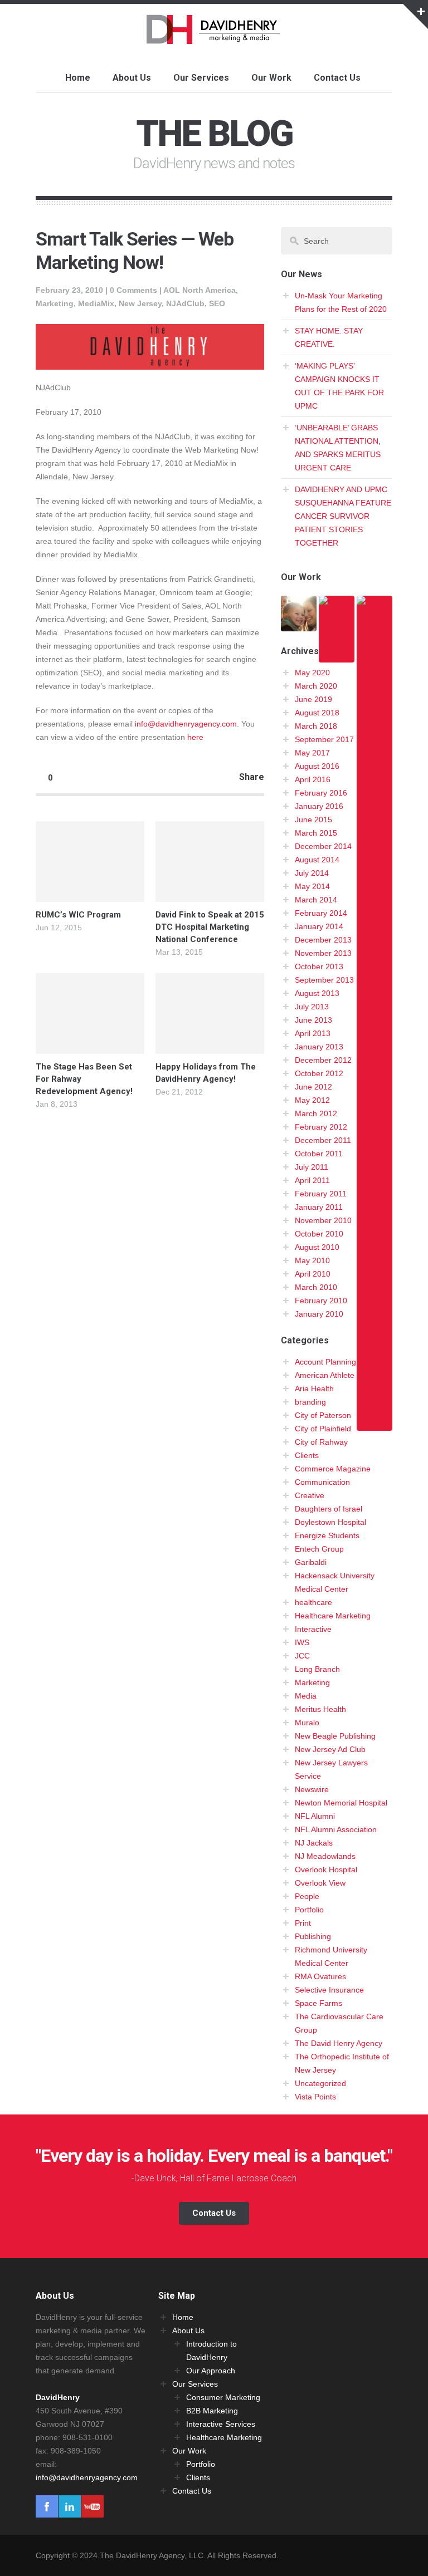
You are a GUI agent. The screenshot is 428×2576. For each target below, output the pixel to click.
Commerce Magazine (333, 1469)
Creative (310, 1495)
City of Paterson (323, 1415)
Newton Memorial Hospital (341, 1803)
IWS (302, 1642)
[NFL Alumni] (374, 1424)
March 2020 (316, 686)
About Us (132, 78)
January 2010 (319, 1314)
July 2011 (312, 1167)
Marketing (55, 303)
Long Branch (317, 1669)
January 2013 (319, 1047)
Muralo (307, 1723)
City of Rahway (321, 1442)
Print (303, 1923)
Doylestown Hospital (330, 1522)
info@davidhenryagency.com (186, 724)
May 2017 (312, 753)
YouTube (93, 2506)
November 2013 (323, 953)
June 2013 (313, 1020)
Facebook (47, 2506)
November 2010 (323, 1220)
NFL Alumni (315, 1816)
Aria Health (314, 1388)
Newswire (312, 1789)
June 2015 (313, 820)
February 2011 (321, 1194)
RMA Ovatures (320, 1976)
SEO (217, 303)
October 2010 (319, 1234)
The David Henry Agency (339, 2043)
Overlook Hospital (326, 1870)
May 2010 (312, 1260)
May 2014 (312, 886)
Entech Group (319, 1549)
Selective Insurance (329, 1990)
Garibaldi (311, 1562)
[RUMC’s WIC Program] (90, 862)
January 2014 (319, 926)
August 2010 (317, 1247)
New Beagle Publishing (335, 1736)
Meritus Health (320, 1709)
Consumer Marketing (223, 2397)
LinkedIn (70, 2506)
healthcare (313, 1602)
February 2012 (321, 1127)
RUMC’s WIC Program (78, 915)
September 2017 (324, 739)
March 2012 (316, 1113)
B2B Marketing (212, 2411)
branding (310, 1402)
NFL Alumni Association (336, 1829)
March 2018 (316, 726)
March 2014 (316, 900)
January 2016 (319, 806)
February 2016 (321, 793)
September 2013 (324, 980)
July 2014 (312, 873)
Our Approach (211, 2371)
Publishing (313, 1936)
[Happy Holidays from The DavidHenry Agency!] (210, 1014)
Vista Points (315, 2097)
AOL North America (200, 290)
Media (306, 1696)
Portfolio (309, 1910)
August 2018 (317, 713)
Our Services (201, 78)
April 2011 (312, 1180)
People (307, 1896)
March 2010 (316, 1287)
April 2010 (313, 1274)
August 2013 (317, 993)
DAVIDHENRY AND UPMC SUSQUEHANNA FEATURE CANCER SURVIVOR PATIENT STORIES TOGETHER (343, 516)
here (195, 737)
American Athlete (325, 1375)
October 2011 (319, 1154)
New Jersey (140, 303)
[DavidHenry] (214, 37)
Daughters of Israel (329, 1509)
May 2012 (312, 1100)
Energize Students (327, 1535)
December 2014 (323, 846)
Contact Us (337, 78)
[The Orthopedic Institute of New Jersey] (337, 656)
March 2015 (316, 833)
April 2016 (313, 779)
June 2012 (313, 1087)
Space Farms (318, 2003)
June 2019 (313, 699)
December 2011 (323, 1140)
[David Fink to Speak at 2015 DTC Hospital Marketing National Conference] (210, 862)
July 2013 (312, 1007)
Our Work (271, 78)
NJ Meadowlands (325, 1856)
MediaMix (96, 303)
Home (78, 78)
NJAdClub (185, 303)
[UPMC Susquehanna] (299, 625)
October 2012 (319, 1073)
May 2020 (312, 673)
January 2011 (319, 1207)
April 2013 (313, 1033)
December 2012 (323, 1060)
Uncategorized (320, 2083)
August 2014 (317, 860)
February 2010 (321, 1301)
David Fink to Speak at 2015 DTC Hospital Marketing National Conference (210, 927)
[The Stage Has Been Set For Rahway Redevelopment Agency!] (90, 1014)
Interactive (313, 1629)
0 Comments (133, 290)
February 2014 (321, 913)
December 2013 (323, 940)
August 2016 (317, 766)
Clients (307, 1455)
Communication (322, 1482)
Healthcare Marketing (333, 1616)
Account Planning (325, 1362)
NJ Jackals (314, 1843)
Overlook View (320, 1883)
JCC (302, 1656)
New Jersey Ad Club (330, 1749)
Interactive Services (221, 2424)
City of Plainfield (323, 1429)
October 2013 (319, 966)
